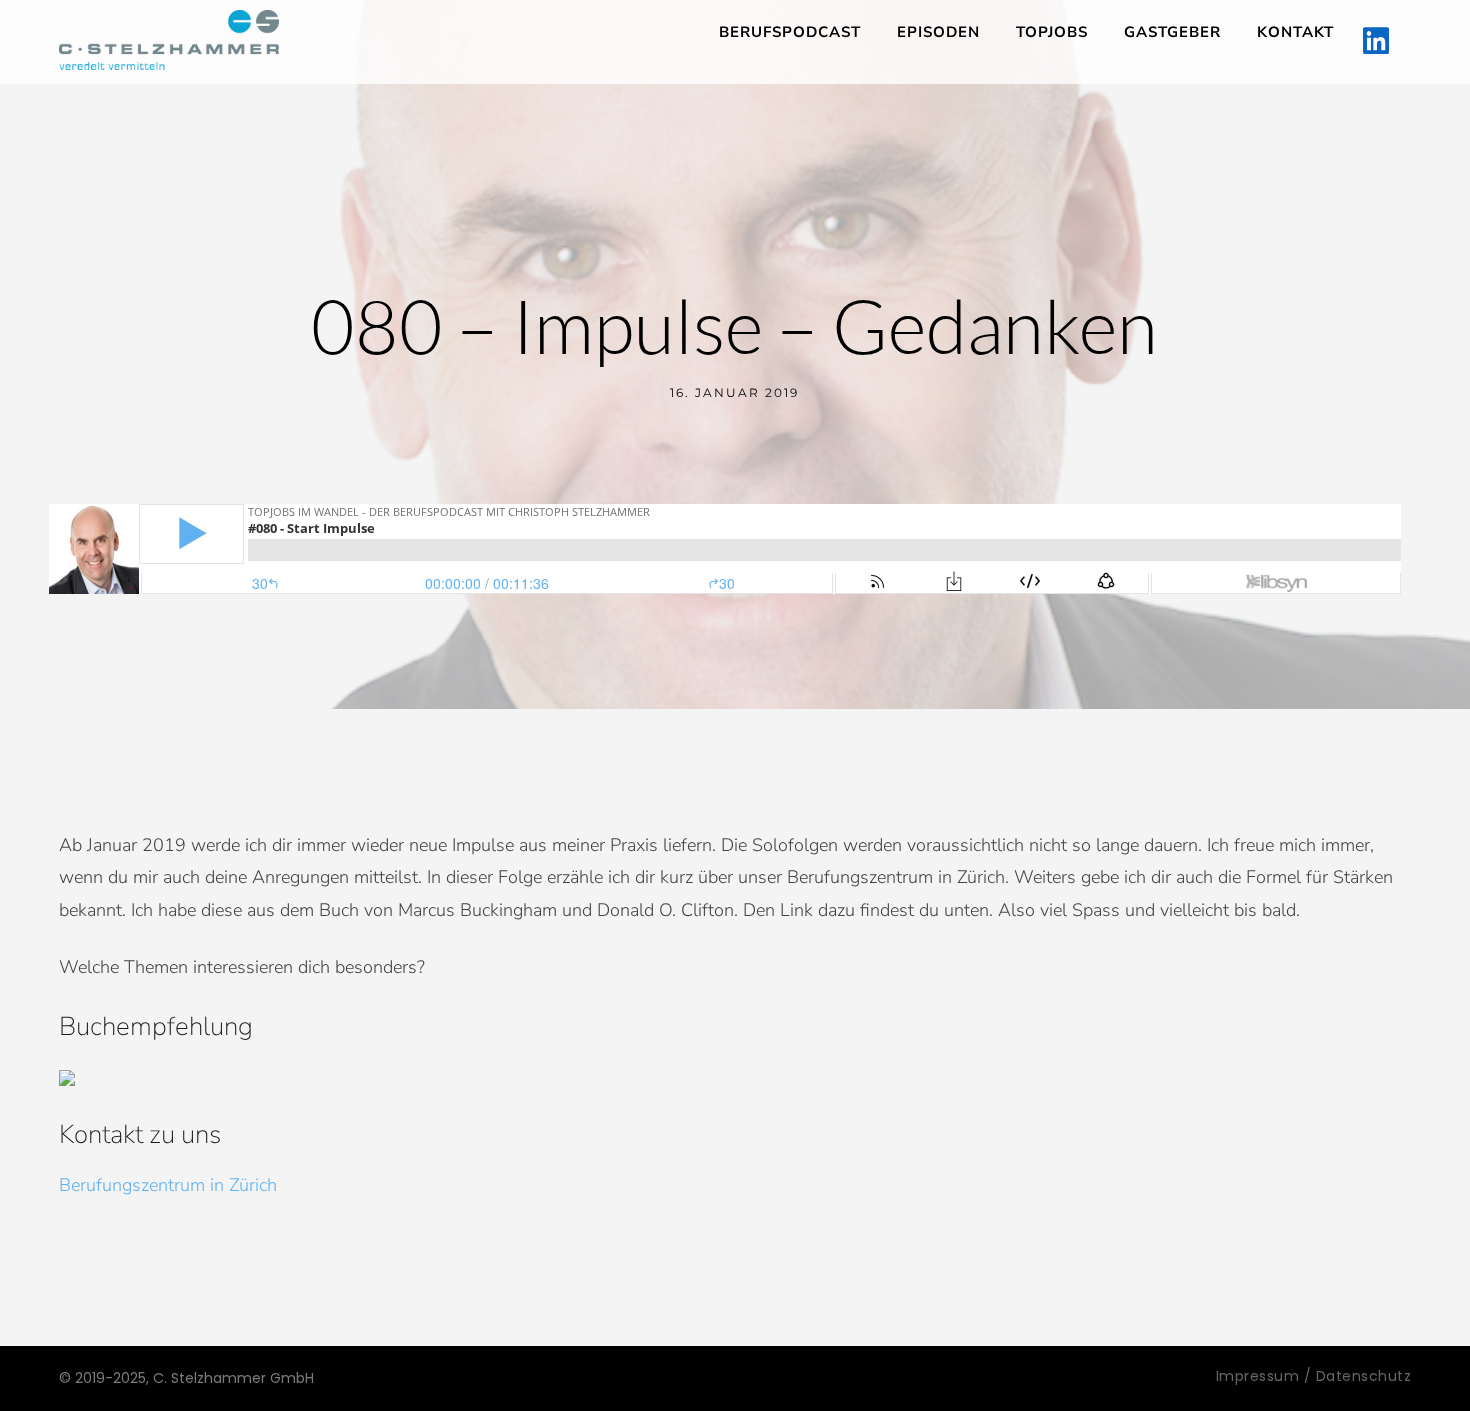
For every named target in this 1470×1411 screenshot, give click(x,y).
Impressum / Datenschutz (1314, 1376)
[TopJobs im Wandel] (169, 40)
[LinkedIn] (1376, 42)
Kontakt (1295, 32)
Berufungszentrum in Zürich (168, 1185)
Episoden (938, 32)
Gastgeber (1172, 32)
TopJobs (1052, 32)
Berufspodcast (790, 32)
